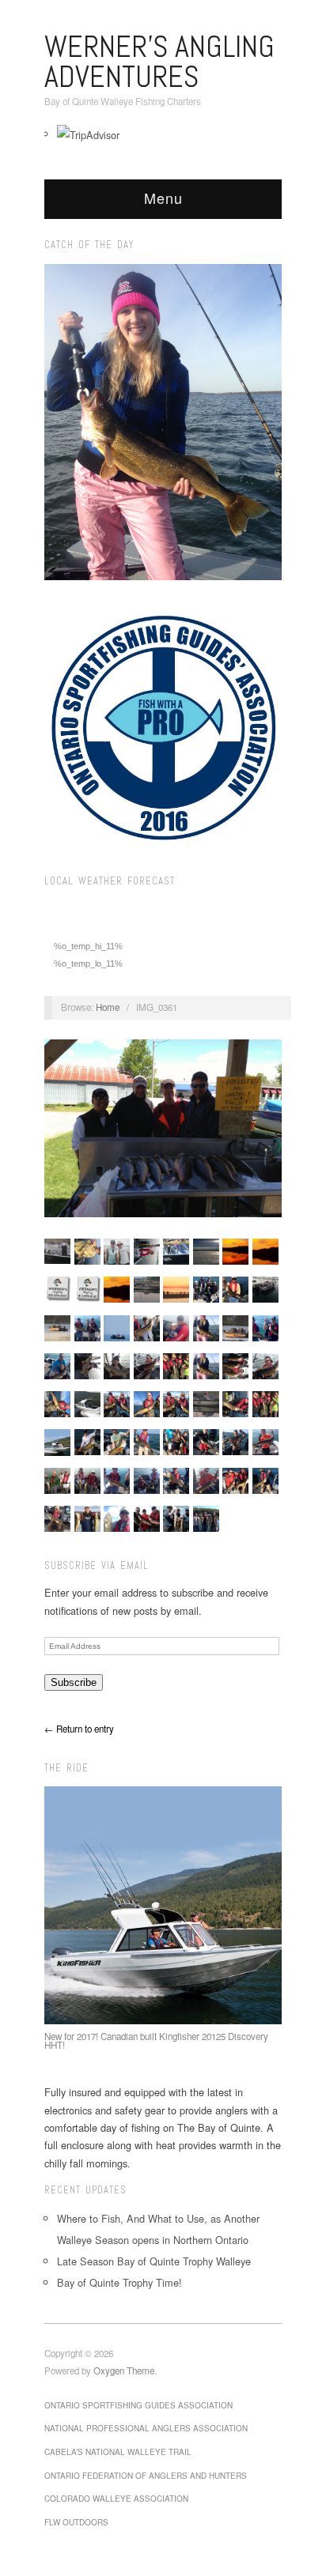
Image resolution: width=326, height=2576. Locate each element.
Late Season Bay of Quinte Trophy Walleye (154, 2261)
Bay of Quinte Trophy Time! (119, 2282)
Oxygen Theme (124, 2370)
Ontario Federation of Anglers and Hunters (146, 2476)
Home (108, 1007)
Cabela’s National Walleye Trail (118, 2452)
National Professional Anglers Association (146, 2428)
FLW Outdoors (76, 2522)
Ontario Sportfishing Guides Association (138, 2405)
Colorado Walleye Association (116, 2499)
